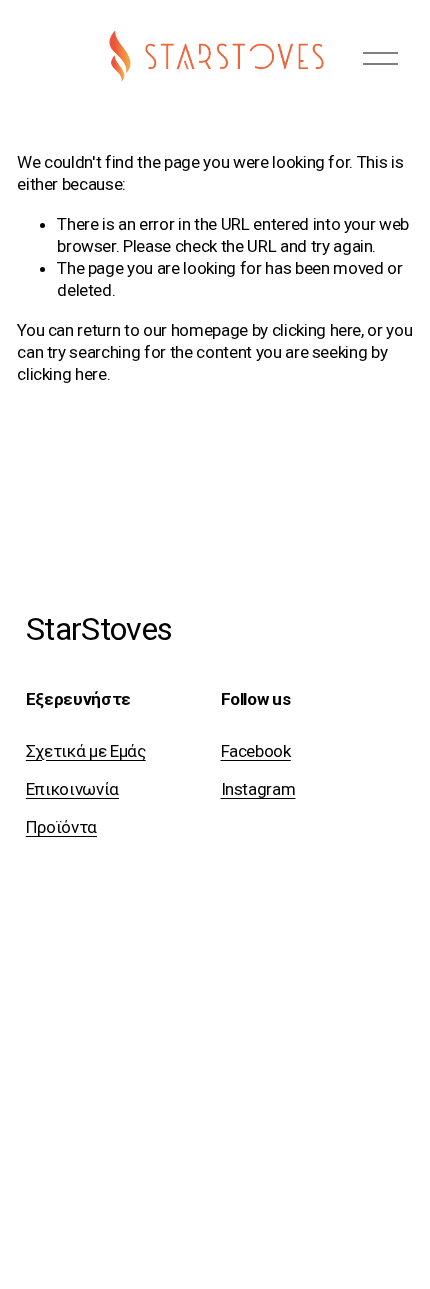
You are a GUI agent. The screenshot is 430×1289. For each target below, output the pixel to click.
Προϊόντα (61, 827)
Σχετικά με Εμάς (86, 751)
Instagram (258, 789)
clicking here (317, 330)
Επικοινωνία (72, 789)
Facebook (256, 751)
